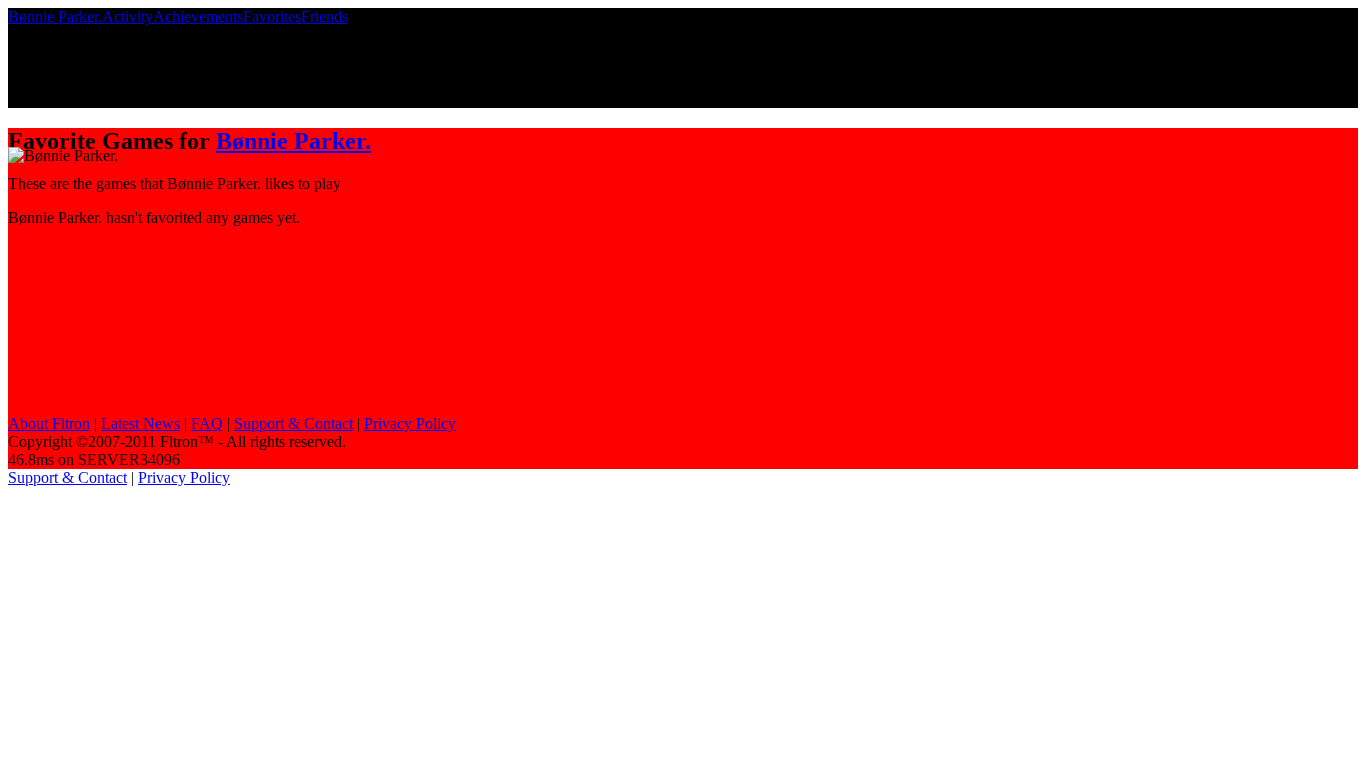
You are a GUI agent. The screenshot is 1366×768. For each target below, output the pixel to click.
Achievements (198, 16)
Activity (127, 16)
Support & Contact (293, 423)
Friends (324, 16)
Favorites (272, 16)
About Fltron (49, 423)
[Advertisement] (158, 290)
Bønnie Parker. (55, 16)
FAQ (207, 423)
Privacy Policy (410, 423)
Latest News (140, 423)
